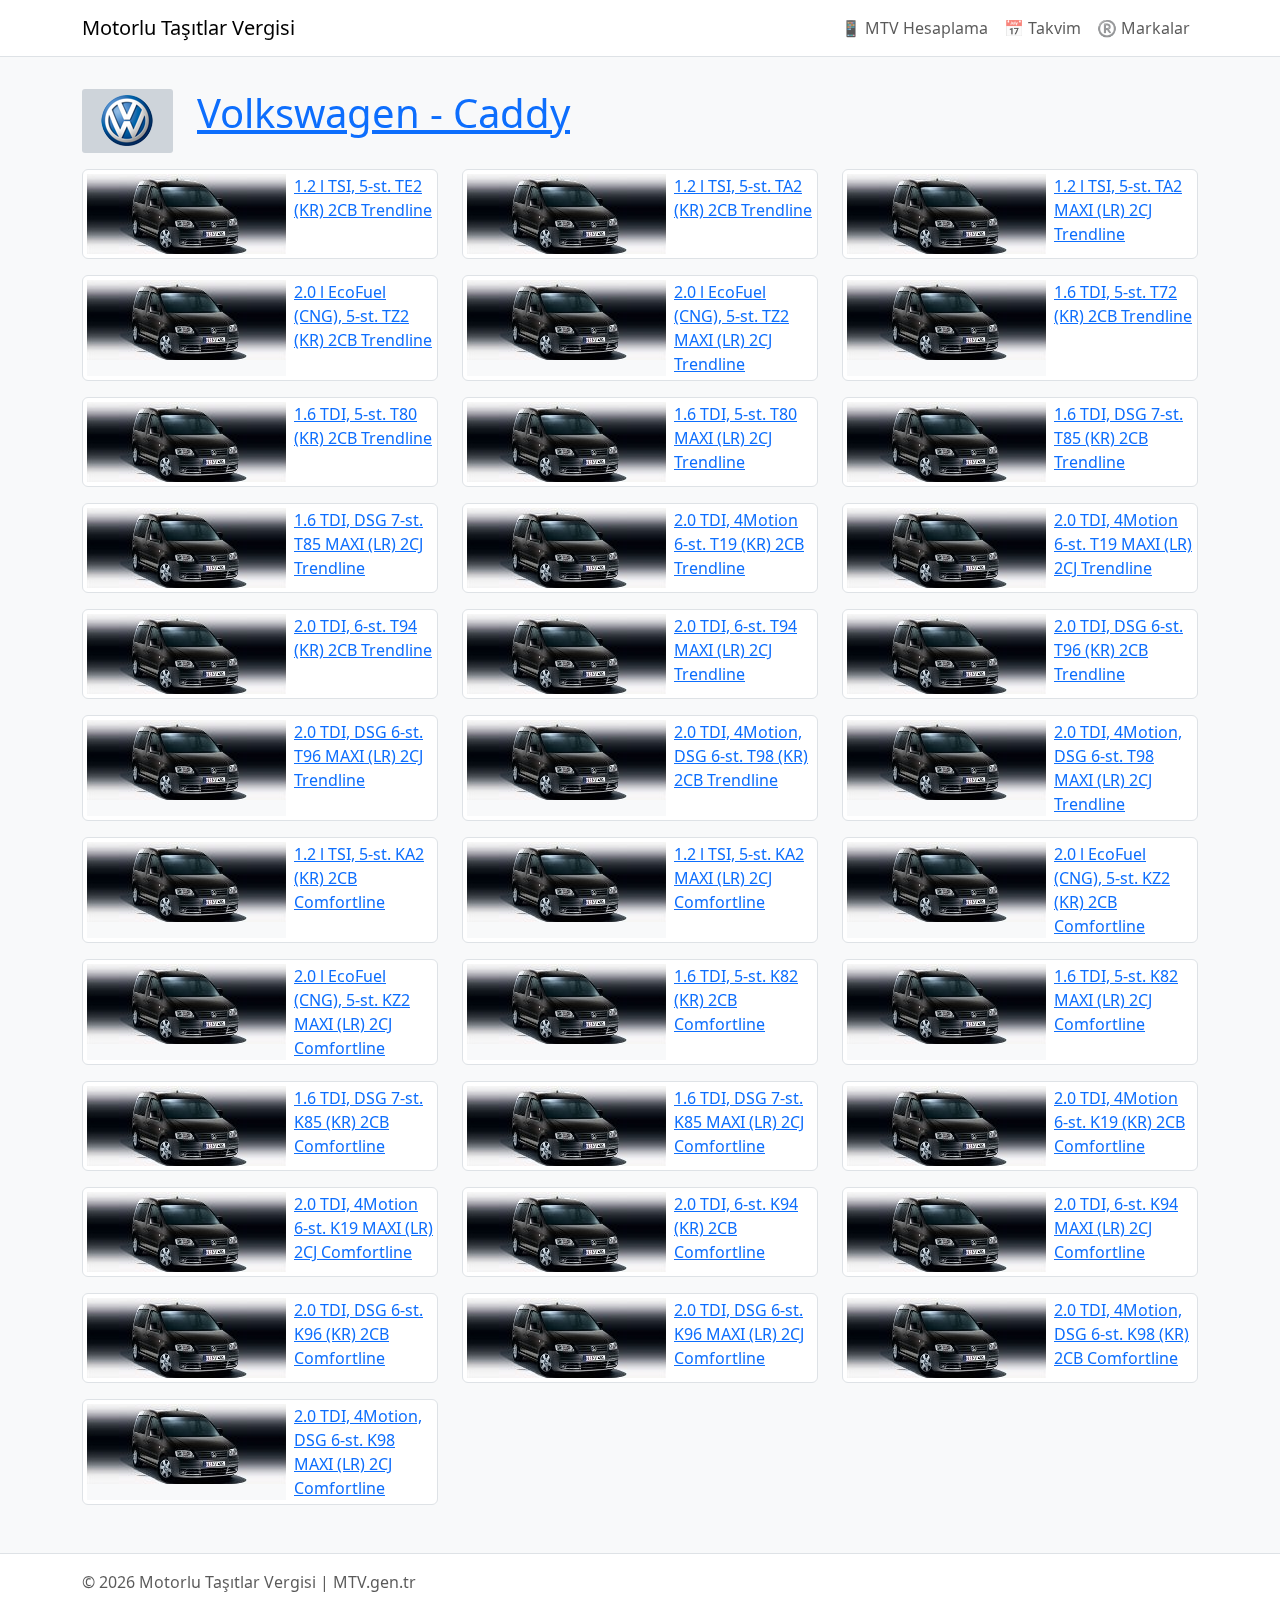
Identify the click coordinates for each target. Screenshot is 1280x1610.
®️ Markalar (1143, 28)
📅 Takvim (1042, 28)
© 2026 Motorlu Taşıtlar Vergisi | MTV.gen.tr (249, 1582)
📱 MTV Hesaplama (914, 28)
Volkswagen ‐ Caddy (383, 112)
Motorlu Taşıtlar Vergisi (188, 27)
